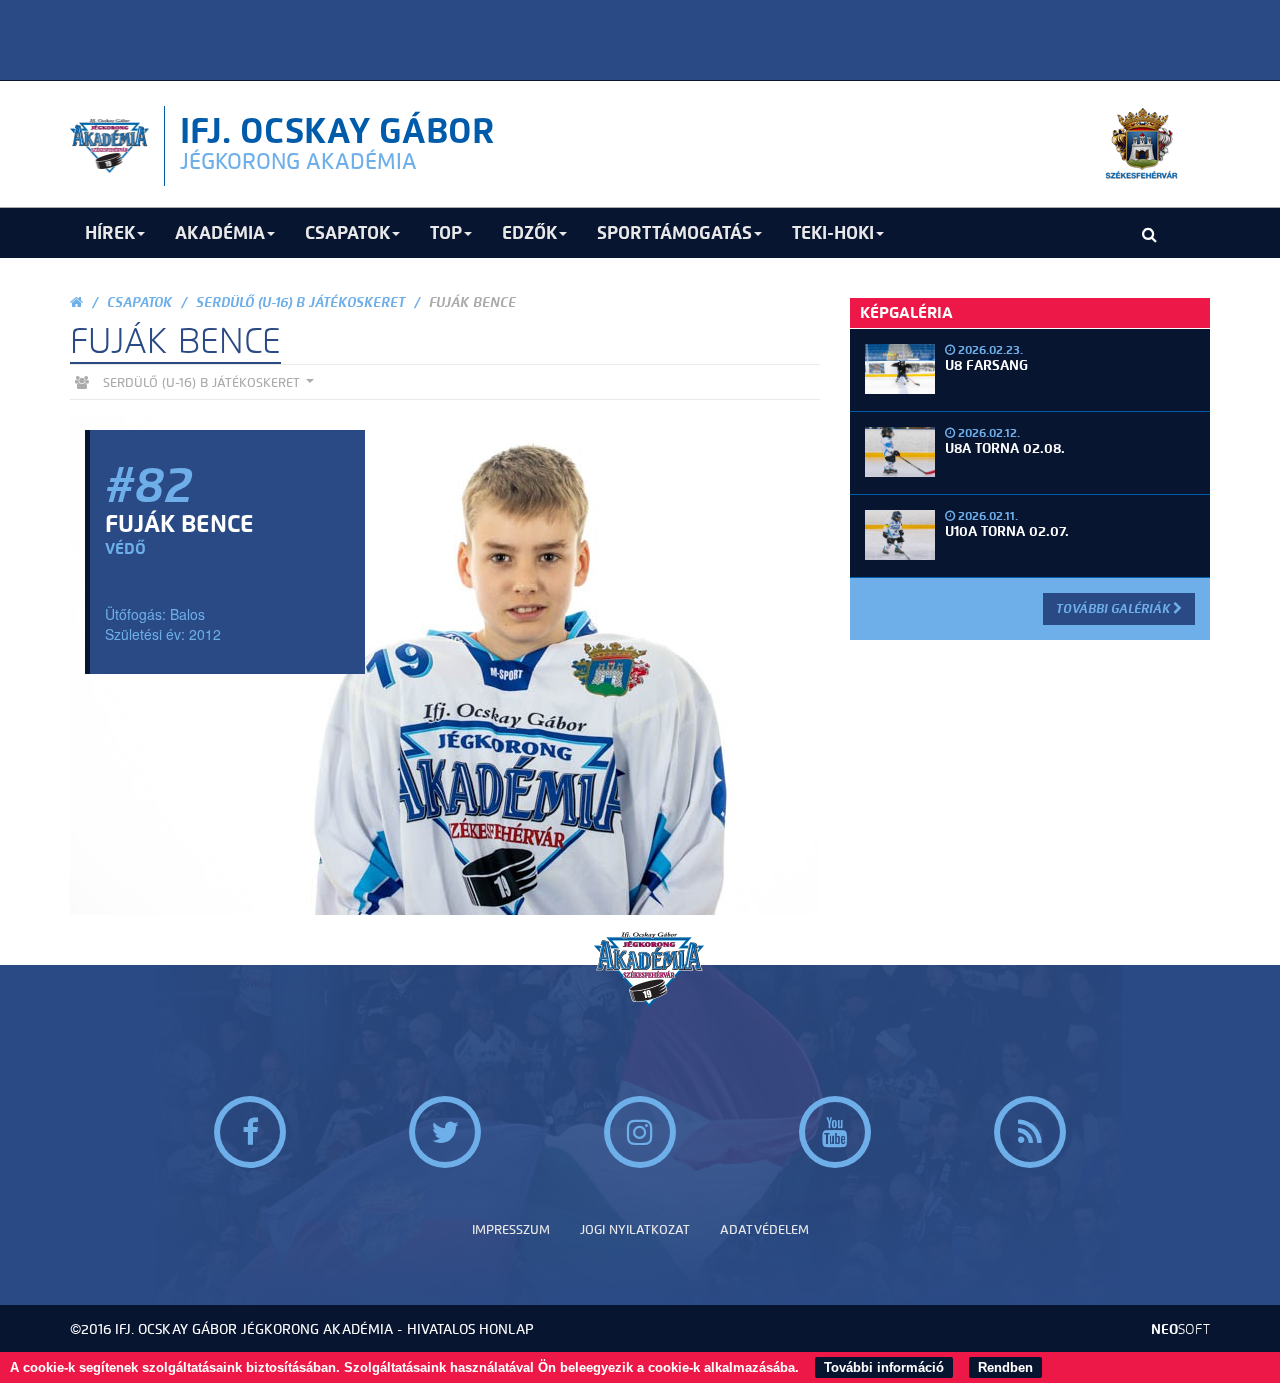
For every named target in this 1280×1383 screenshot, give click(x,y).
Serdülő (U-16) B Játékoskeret (300, 302)
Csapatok (139, 302)
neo (1180, 1329)
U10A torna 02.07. (1007, 531)
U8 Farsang (986, 365)
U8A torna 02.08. (1005, 448)
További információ (884, 1367)
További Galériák (1114, 608)
